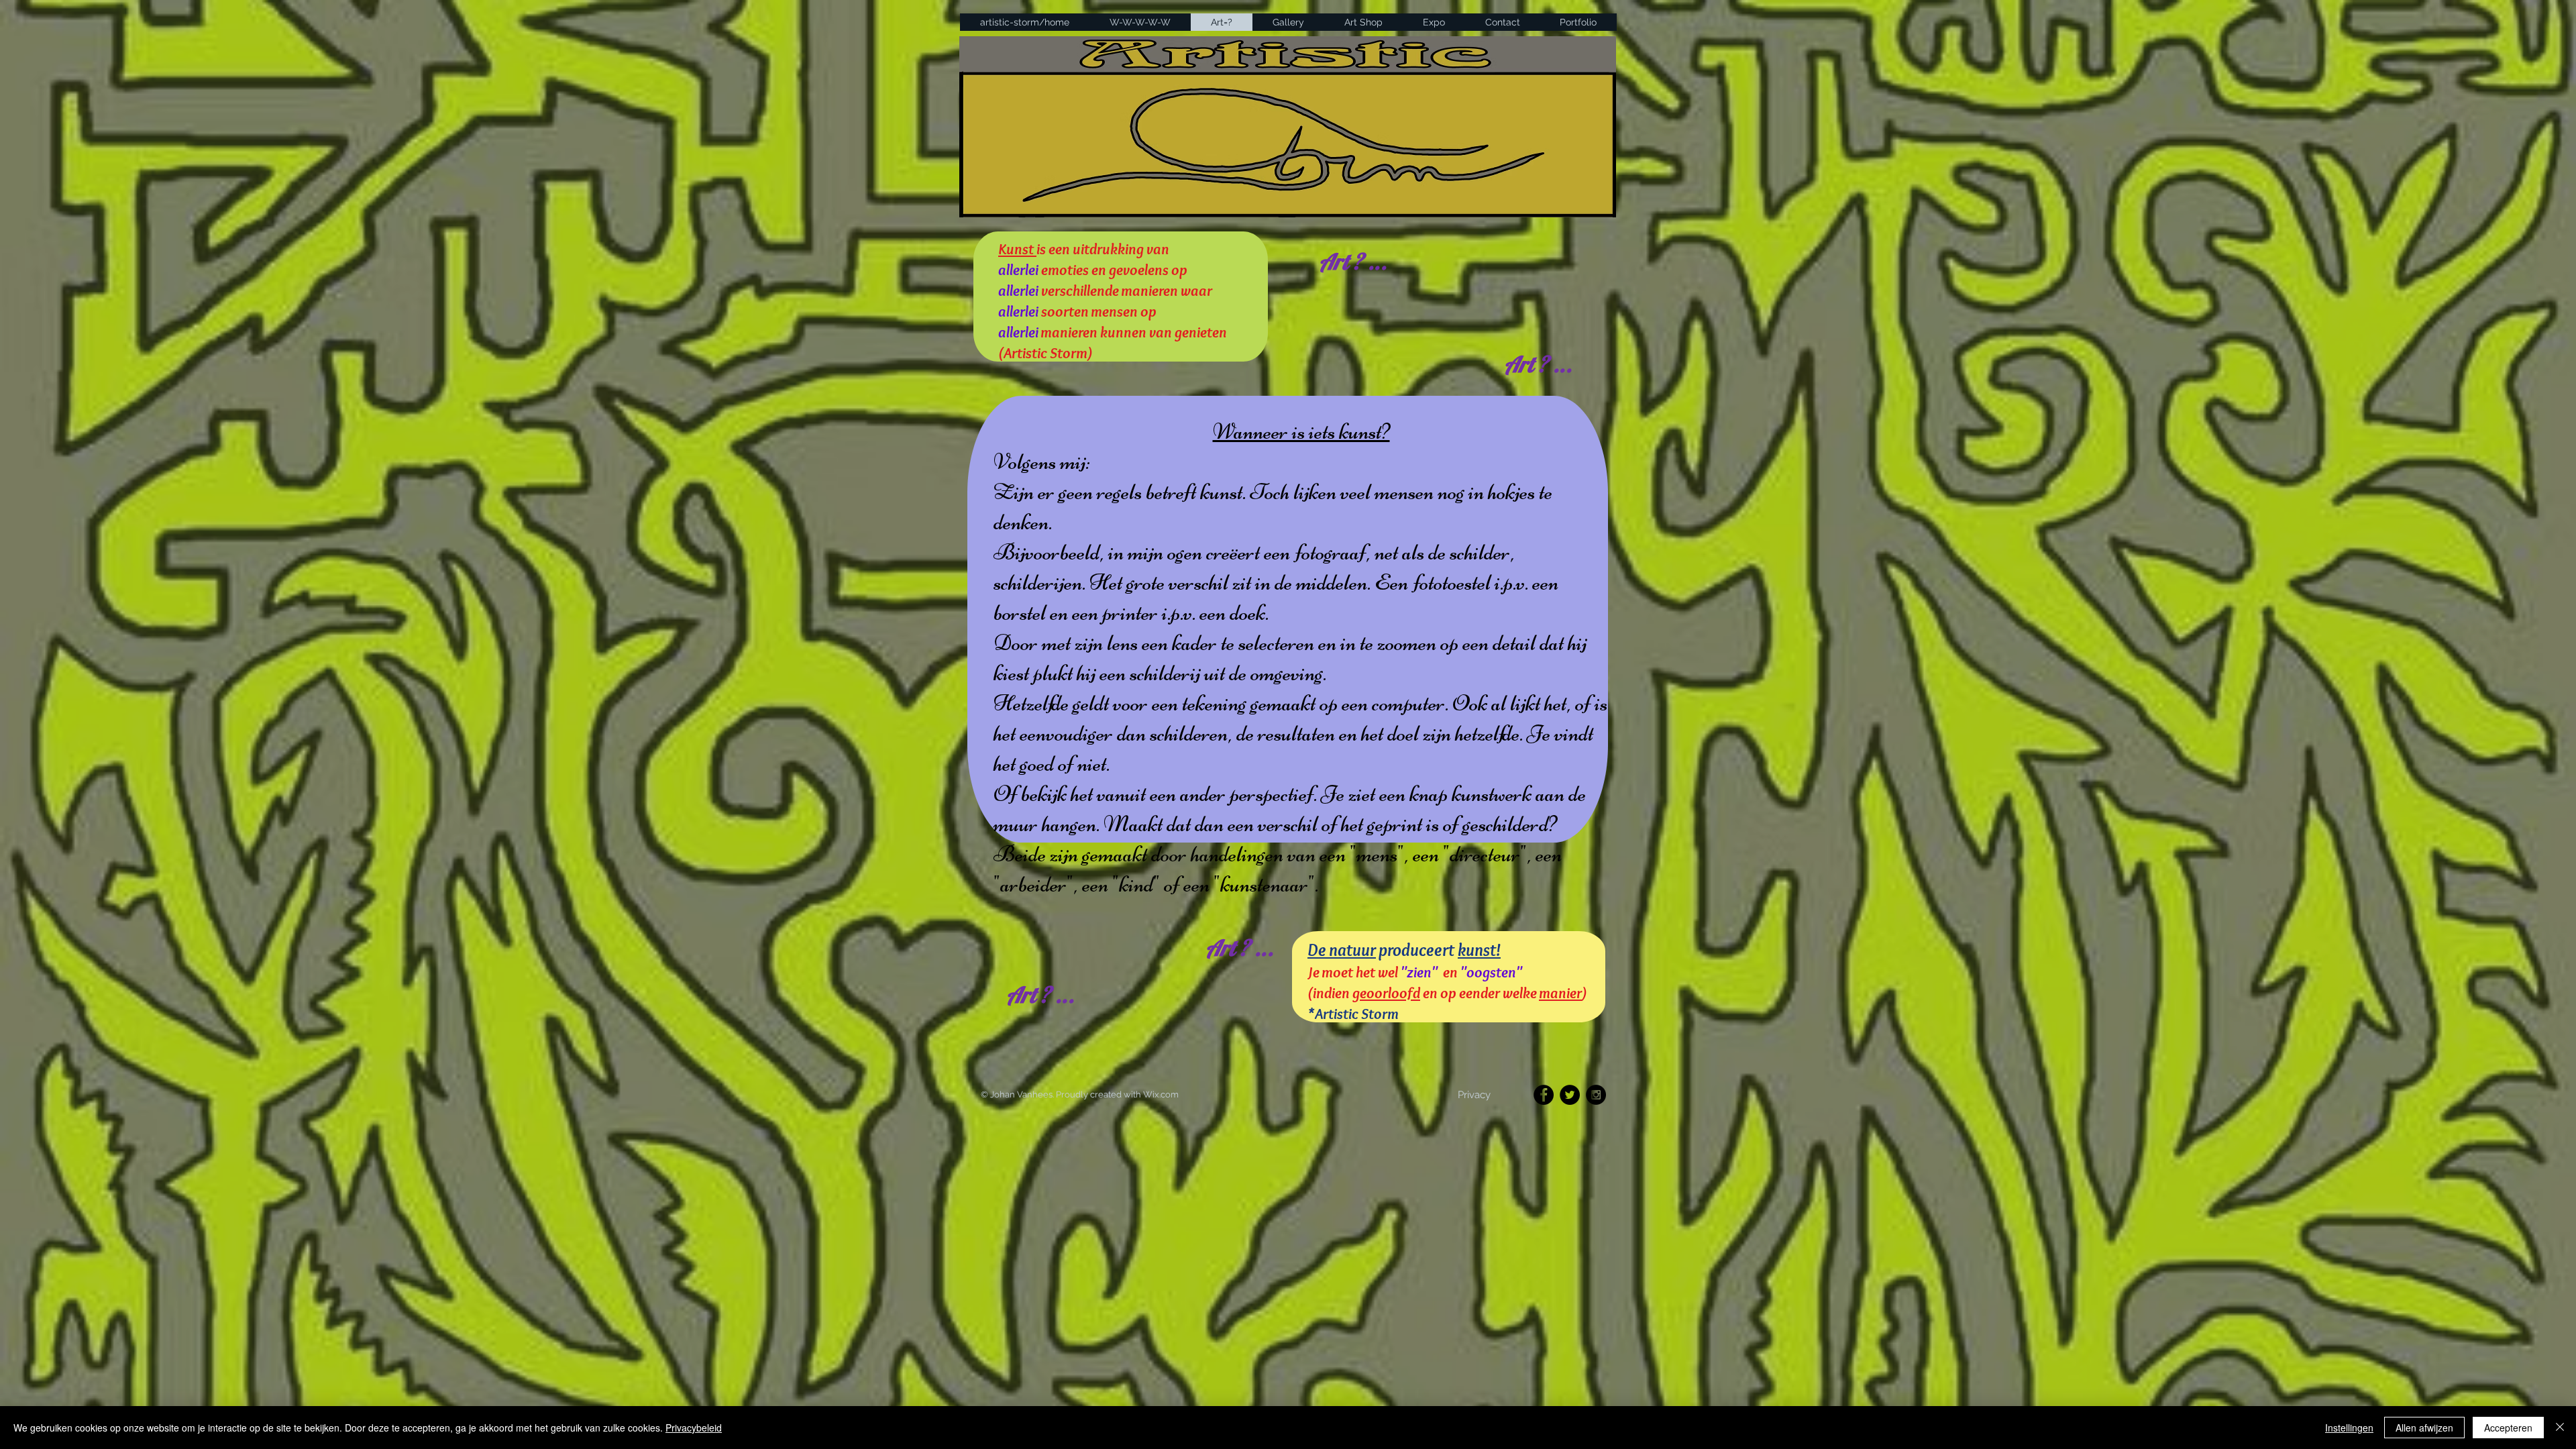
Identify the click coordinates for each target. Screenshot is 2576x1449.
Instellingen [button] (2349, 1428)
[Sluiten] (2560, 1428)
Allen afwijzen (2424, 1428)
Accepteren (2508, 1428)
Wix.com (1161, 1094)
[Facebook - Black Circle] (1544, 1095)
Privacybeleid (694, 1428)
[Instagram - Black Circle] (1596, 1095)
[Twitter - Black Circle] (1570, 1095)
